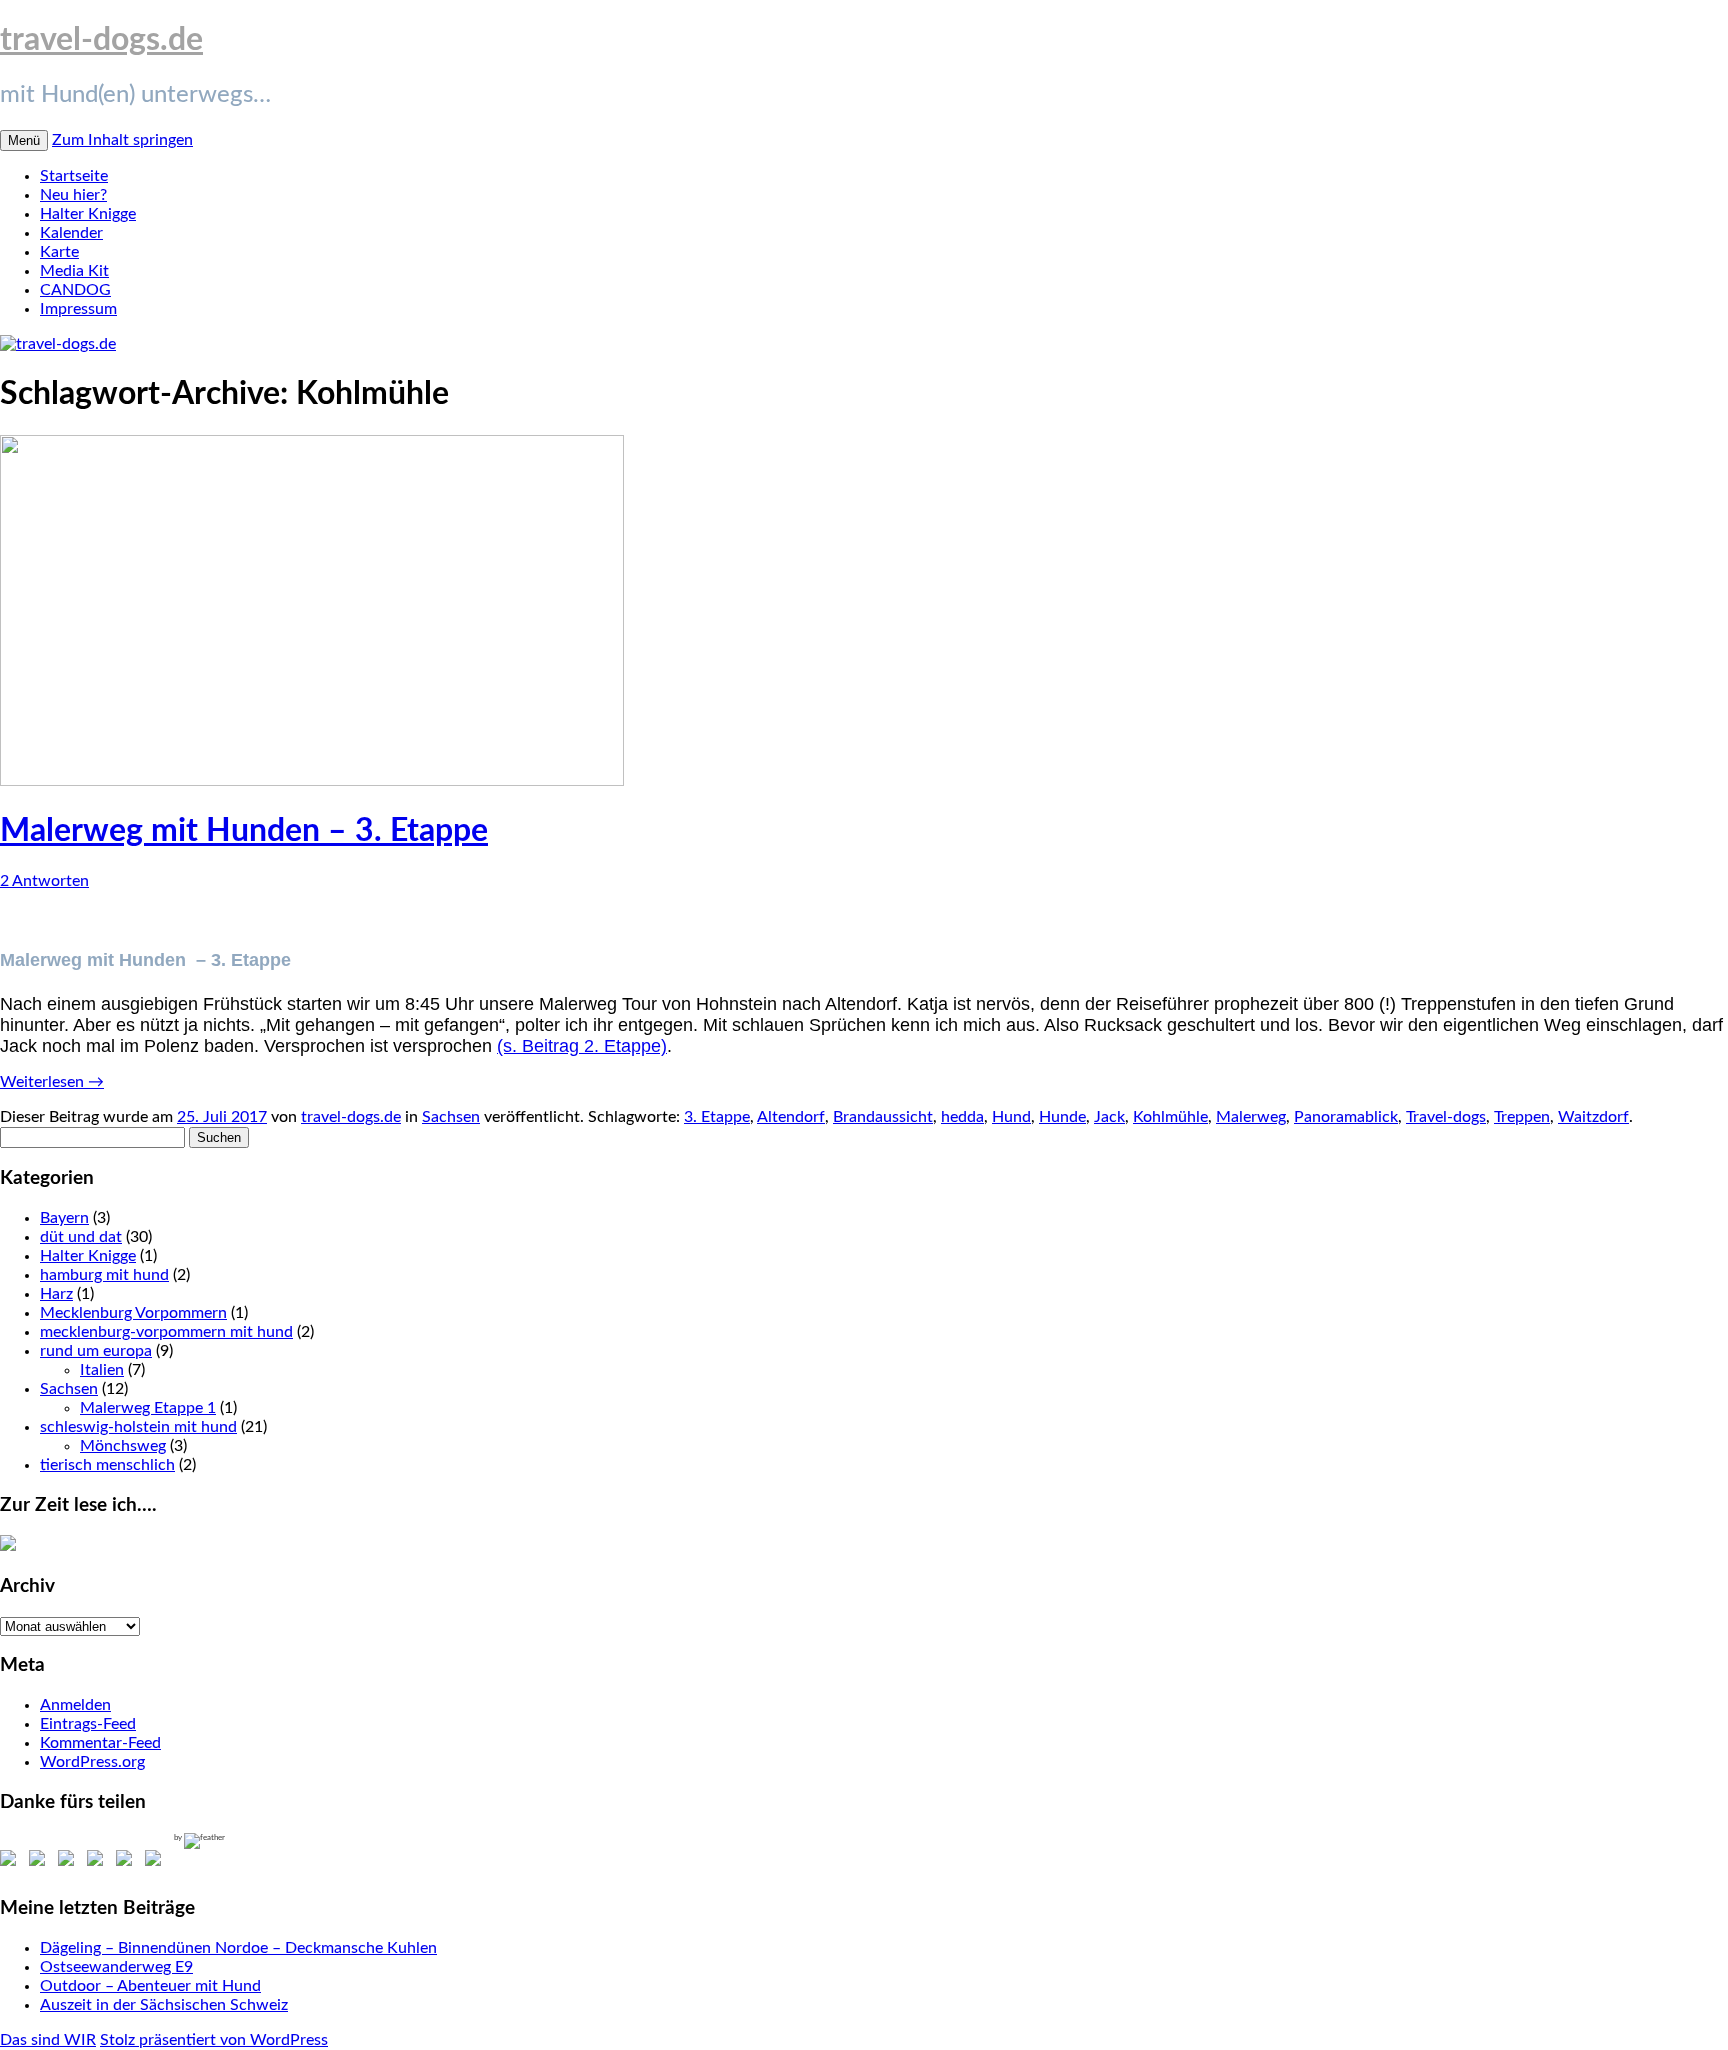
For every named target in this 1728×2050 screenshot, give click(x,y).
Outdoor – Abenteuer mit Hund (150, 1986)
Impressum (78, 309)
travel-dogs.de (101, 40)
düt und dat (81, 1237)
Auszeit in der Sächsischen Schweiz (164, 2005)
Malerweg (1251, 1117)
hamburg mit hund (104, 1275)
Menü (24, 140)
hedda (962, 1117)
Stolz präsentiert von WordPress (214, 2040)
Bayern (64, 1218)
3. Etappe (717, 1117)
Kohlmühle (1170, 1117)
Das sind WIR (48, 2040)
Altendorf (791, 1117)
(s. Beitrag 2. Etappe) (582, 1046)
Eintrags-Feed (88, 1724)
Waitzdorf (1593, 1117)
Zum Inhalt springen (122, 140)
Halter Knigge (88, 214)
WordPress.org (92, 1762)
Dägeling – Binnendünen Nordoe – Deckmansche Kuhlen (238, 1948)
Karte (59, 252)
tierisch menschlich (107, 1465)
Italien (102, 1370)
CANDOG (75, 290)
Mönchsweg (123, 1446)
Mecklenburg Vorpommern (133, 1313)
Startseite (74, 176)
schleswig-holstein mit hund (138, 1427)
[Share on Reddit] (70, 1862)
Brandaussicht (883, 1117)
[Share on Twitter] (41, 1862)
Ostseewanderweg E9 (116, 1967)
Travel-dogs (1446, 1117)
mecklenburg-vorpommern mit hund (166, 1332)
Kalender (71, 233)
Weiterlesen (52, 1082)
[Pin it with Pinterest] (99, 1862)
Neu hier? (73, 195)
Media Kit (74, 271)
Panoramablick (1346, 1117)
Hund (1011, 1117)
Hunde (1062, 1117)
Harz (56, 1294)
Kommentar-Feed (100, 1743)
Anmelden (75, 1705)
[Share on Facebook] (12, 1862)
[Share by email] (157, 1862)
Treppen (1522, 1117)
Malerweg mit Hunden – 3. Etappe (244, 831)
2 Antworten (44, 881)
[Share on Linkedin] (128, 1862)
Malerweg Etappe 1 (148, 1408)
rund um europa (96, 1351)
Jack (1109, 1117)
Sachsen (451, 1117)
